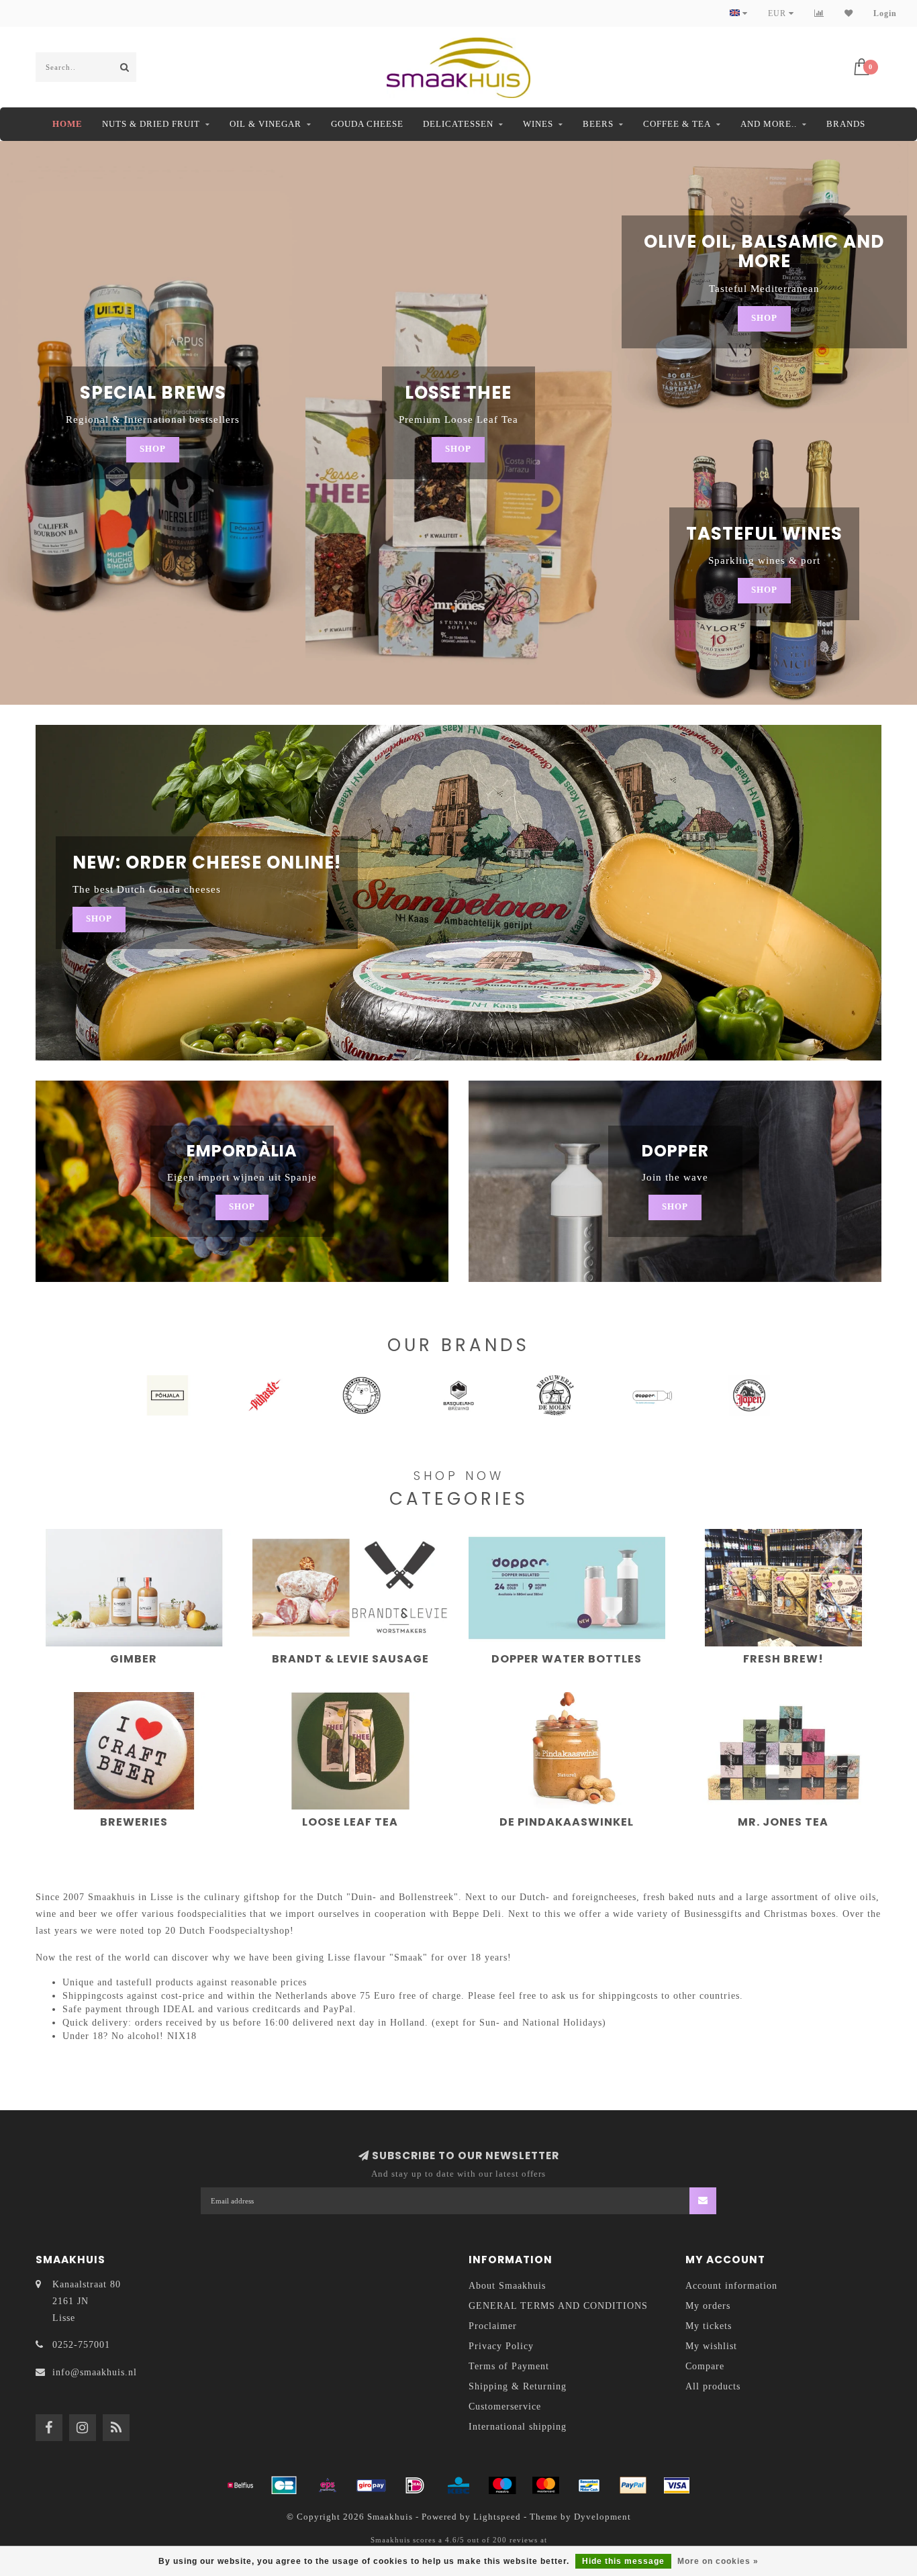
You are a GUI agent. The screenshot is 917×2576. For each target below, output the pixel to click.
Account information (731, 2286)
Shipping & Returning (518, 2386)
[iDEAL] (415, 2485)
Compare (705, 2366)
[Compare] (819, 13)
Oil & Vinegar (266, 124)
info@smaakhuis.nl (95, 2372)
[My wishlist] (849, 13)
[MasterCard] (546, 2485)
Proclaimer (493, 2326)
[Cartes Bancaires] (284, 2485)
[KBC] (458, 2485)
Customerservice (505, 2407)
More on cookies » (718, 2561)
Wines (538, 124)
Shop (153, 449)
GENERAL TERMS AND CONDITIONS (558, 2306)
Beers (598, 124)
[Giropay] (371, 2485)
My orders (708, 2306)
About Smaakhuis (507, 2286)
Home (67, 124)
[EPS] (328, 2485)
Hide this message (623, 2561)
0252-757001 (81, 2345)
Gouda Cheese (367, 124)
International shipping (518, 2427)
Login (885, 13)
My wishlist (711, 2346)
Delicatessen (458, 124)
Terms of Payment (509, 2366)
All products (713, 2386)
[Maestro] (502, 2485)
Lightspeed (497, 2517)
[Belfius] (240, 2485)
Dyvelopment (602, 2517)
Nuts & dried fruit (151, 124)
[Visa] (677, 2485)
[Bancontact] (589, 2485)
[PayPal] (633, 2485)
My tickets (709, 2326)
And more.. (769, 124)
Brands (846, 124)
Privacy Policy (501, 2346)
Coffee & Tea (677, 124)
